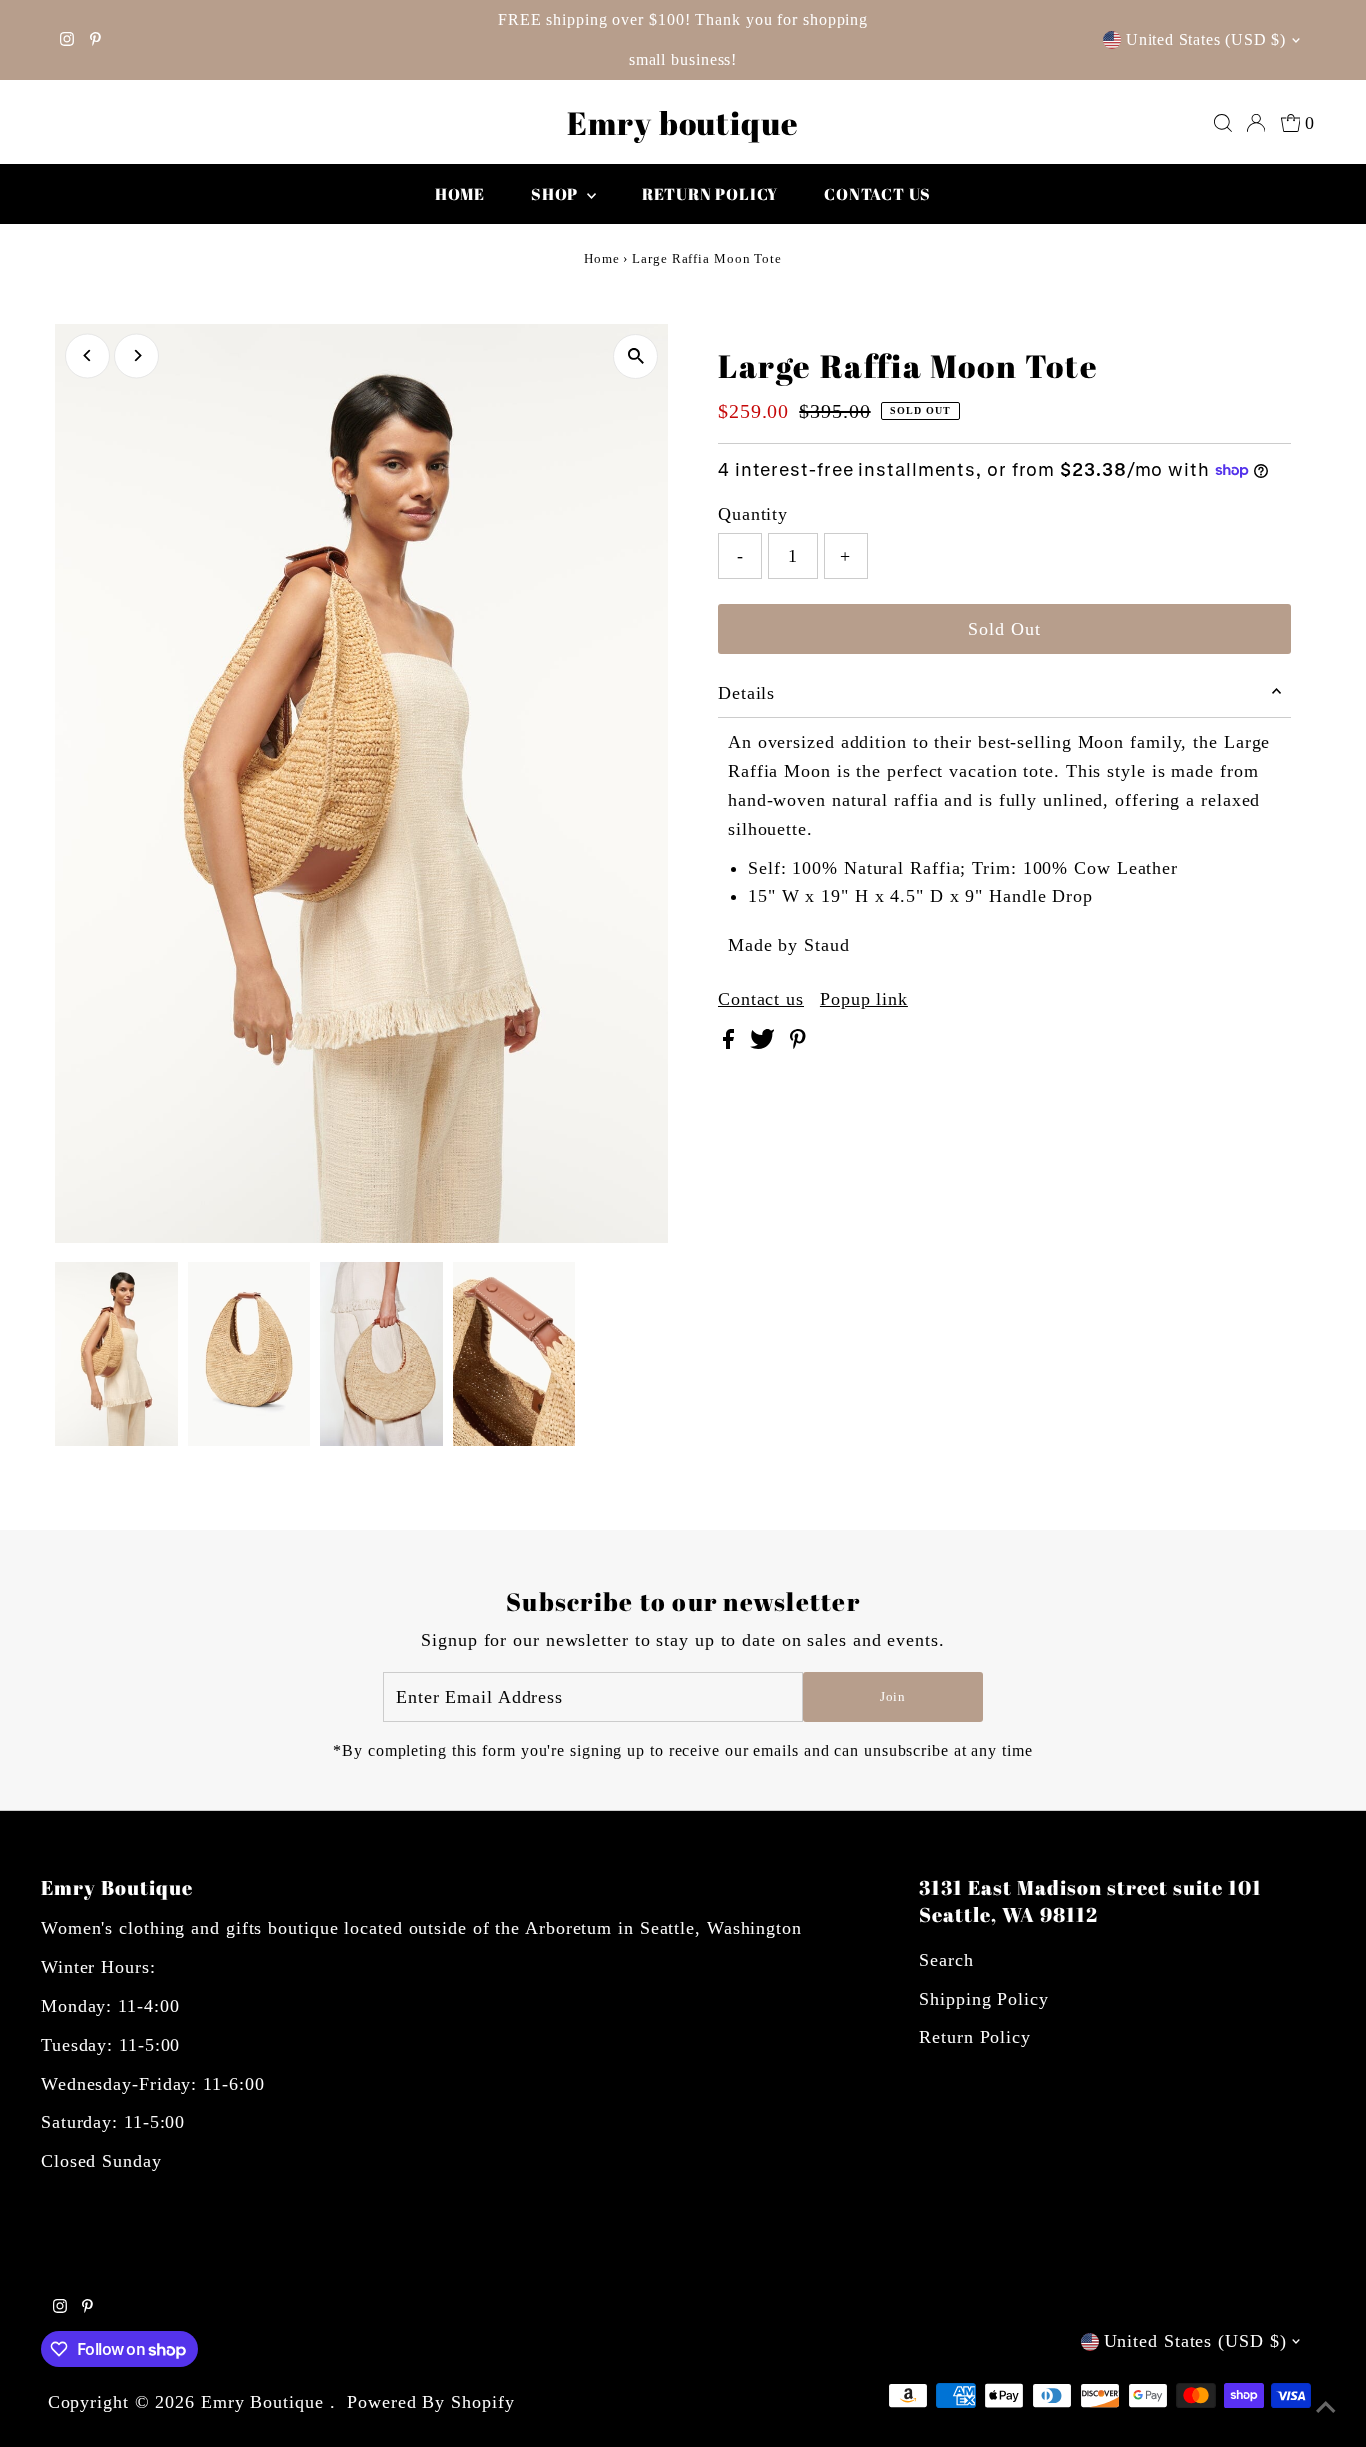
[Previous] (87, 355)
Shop (556, 194)
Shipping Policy (984, 1999)
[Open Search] (1223, 123)
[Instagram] (67, 40)
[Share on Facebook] (731, 1043)
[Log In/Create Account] (1256, 123)
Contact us (877, 194)
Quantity (753, 514)
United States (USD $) (1206, 39)
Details (746, 693)
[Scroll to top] (1326, 2407)
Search (946, 1960)
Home (460, 194)
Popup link (864, 999)
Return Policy (975, 2037)
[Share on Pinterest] (798, 1043)
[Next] (136, 355)
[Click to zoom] (635, 356)
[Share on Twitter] (765, 1043)
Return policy (710, 194)
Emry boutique (683, 122)
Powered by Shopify (430, 2402)
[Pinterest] (95, 40)
